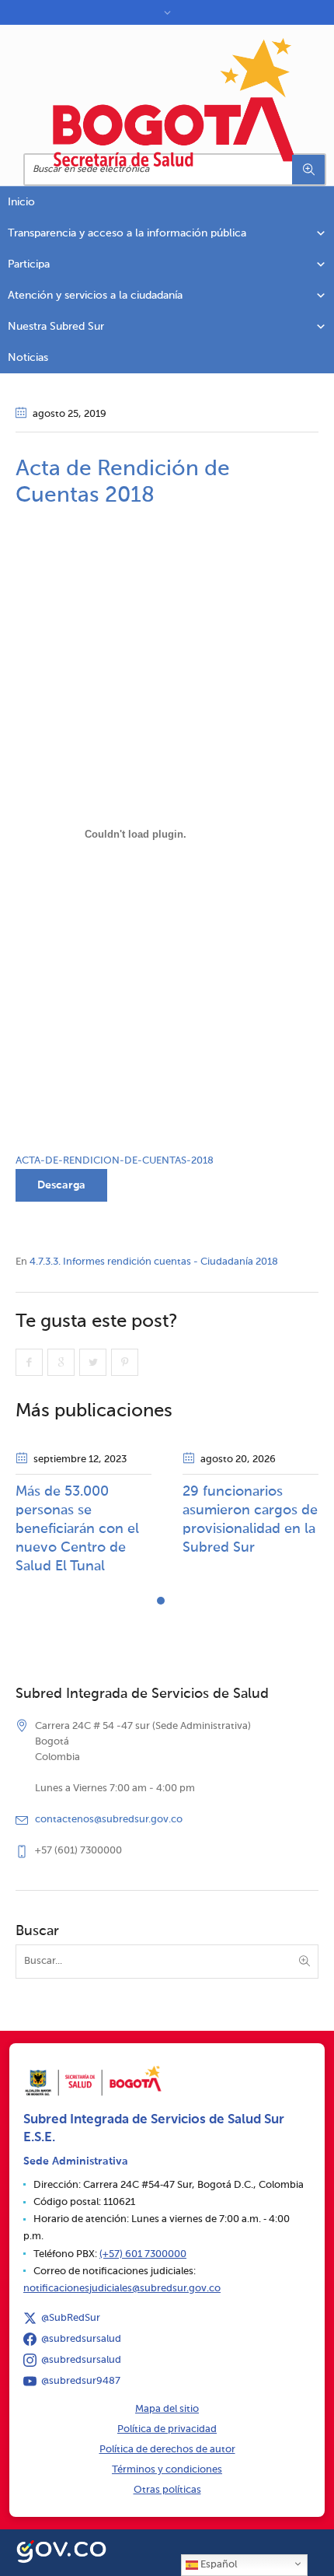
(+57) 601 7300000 (143, 2254)
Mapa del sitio (167, 2409)
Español (217, 2565)
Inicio (21, 202)
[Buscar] (308, 170)
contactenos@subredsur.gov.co (109, 1820)
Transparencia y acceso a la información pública (127, 233)
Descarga (61, 1185)
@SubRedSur (71, 2318)
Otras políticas (167, 2490)
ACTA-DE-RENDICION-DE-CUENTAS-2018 (115, 1161)
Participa (29, 264)
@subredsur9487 (81, 2381)
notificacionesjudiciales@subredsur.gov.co (122, 2289)
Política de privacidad (167, 2429)
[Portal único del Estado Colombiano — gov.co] (61, 2550)
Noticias (28, 358)
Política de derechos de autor (167, 2450)
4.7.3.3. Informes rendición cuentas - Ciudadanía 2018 (154, 1262)
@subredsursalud (81, 2339)
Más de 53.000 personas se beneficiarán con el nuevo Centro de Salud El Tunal (77, 1529)
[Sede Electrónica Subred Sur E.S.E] (175, 102)
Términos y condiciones (167, 2470)
